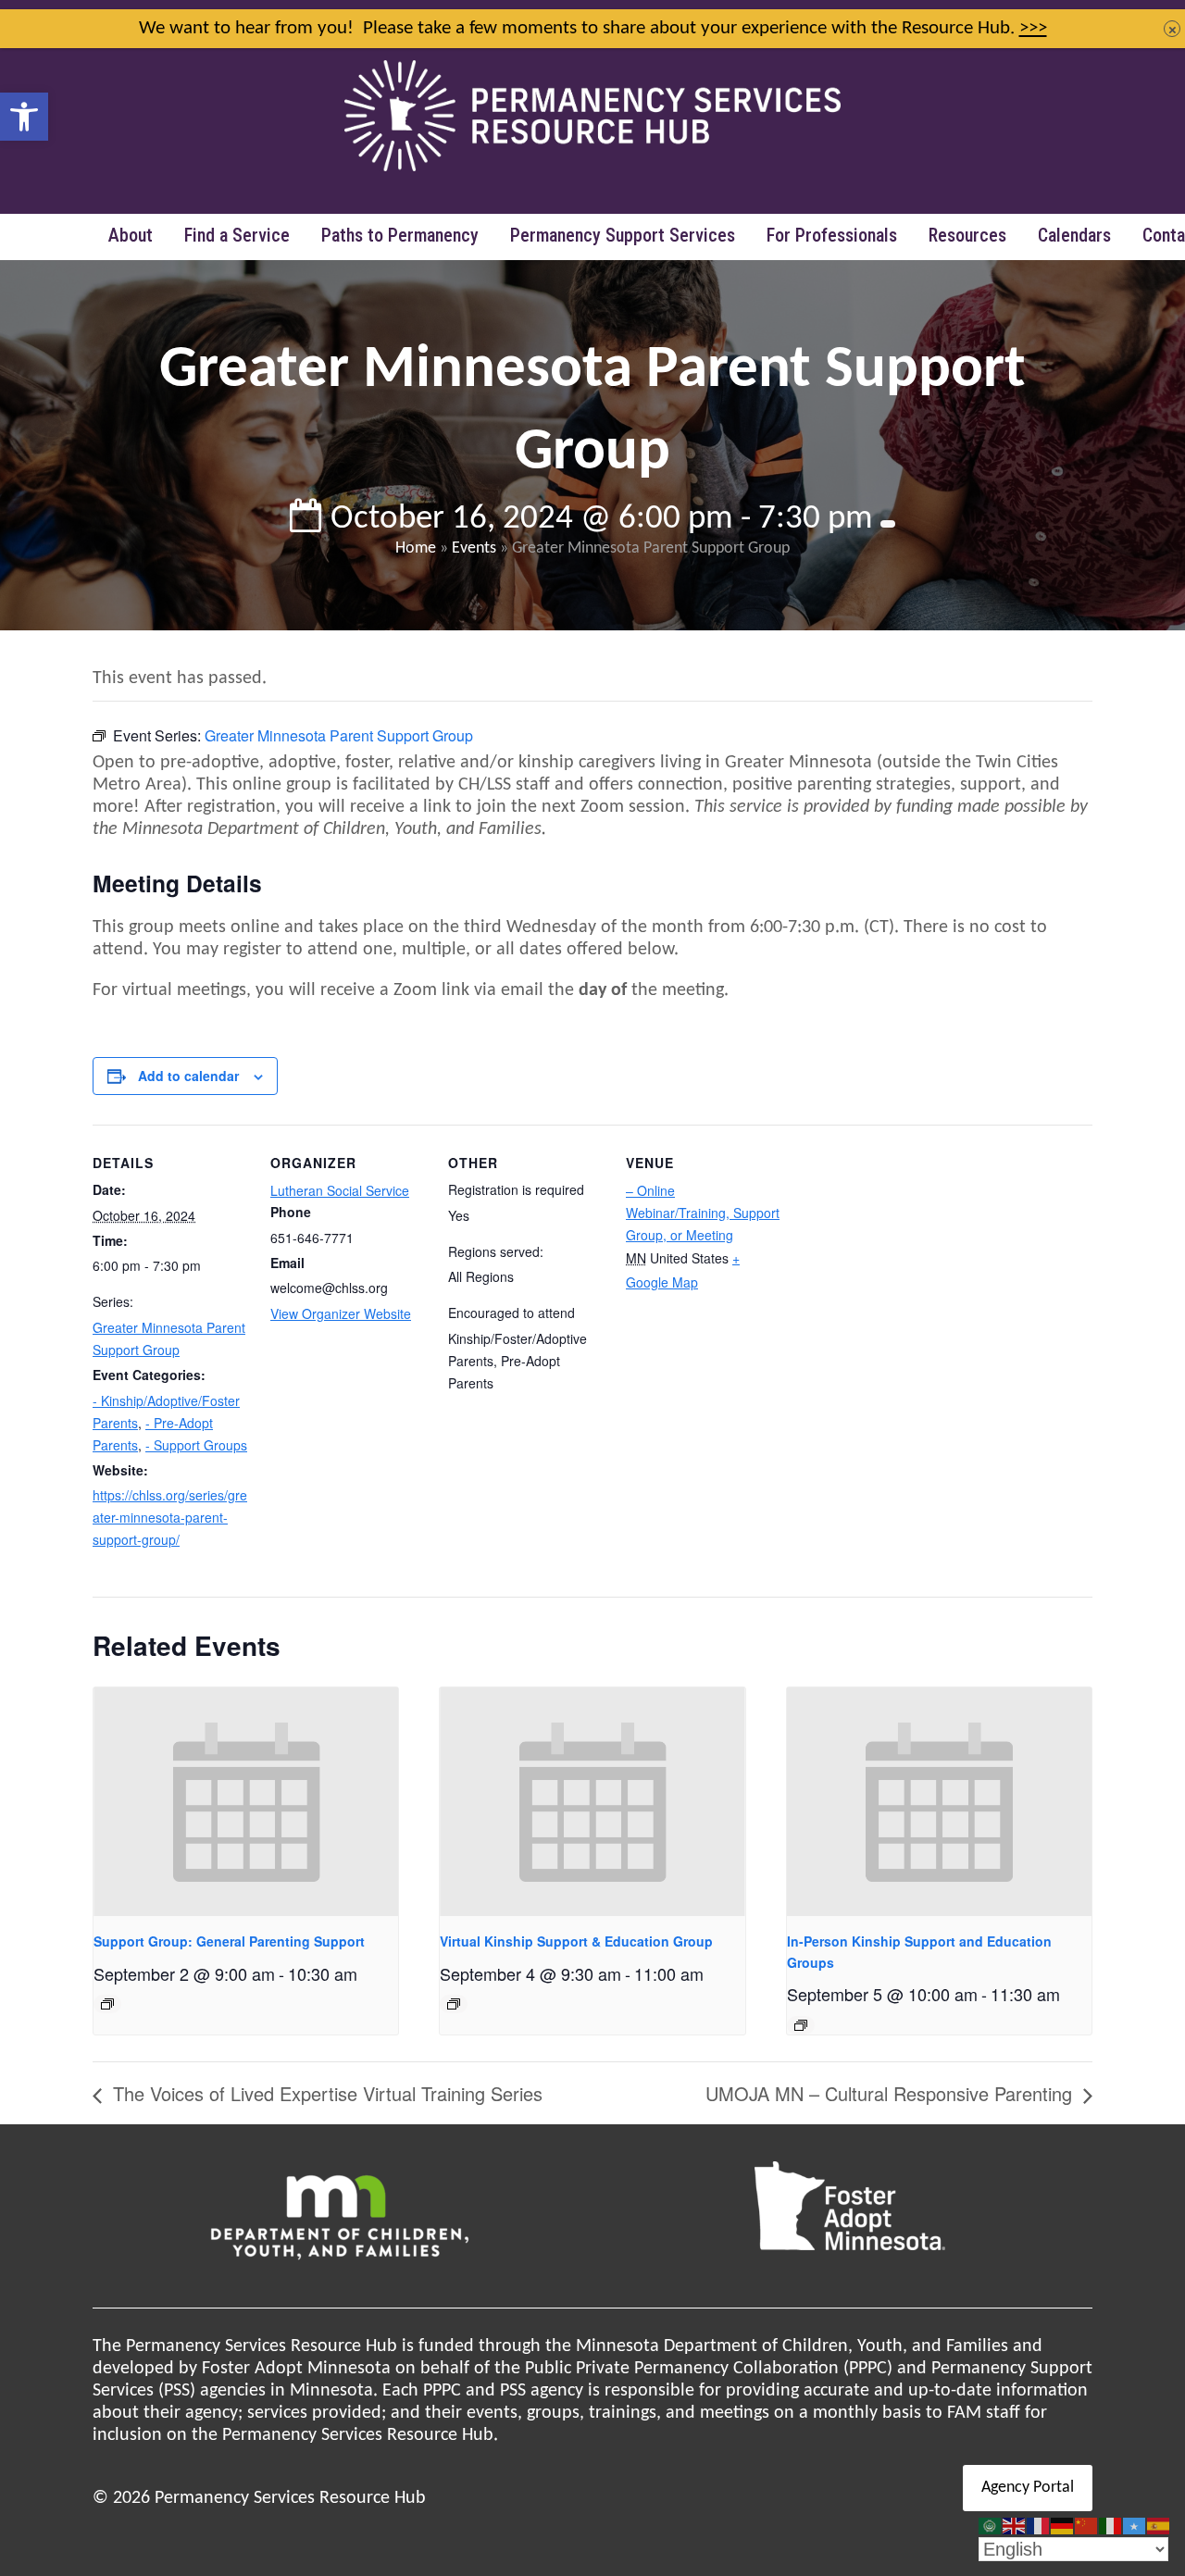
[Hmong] (1087, 2526)
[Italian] (1111, 2526)
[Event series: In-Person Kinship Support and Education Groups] (801, 2025)
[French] (1039, 2526)
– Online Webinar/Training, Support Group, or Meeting (703, 1213)
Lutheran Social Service (340, 1190)
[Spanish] (1159, 2526)
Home (416, 548)
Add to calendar (188, 1076)
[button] (24, 117)
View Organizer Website (341, 1313)
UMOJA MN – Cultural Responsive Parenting (892, 2093)
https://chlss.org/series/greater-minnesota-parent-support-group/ (170, 1517)
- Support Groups (196, 1445)
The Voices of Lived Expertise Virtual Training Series (325, 2093)
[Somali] (1135, 2526)
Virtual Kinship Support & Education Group (576, 1941)
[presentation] (246, 1802)
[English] (1015, 2526)
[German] (1063, 2526)
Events (474, 548)
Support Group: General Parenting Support (229, 1941)
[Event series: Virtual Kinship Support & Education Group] (454, 2004)
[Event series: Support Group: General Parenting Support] (107, 2004)
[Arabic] (991, 2526)
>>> (1033, 28)
